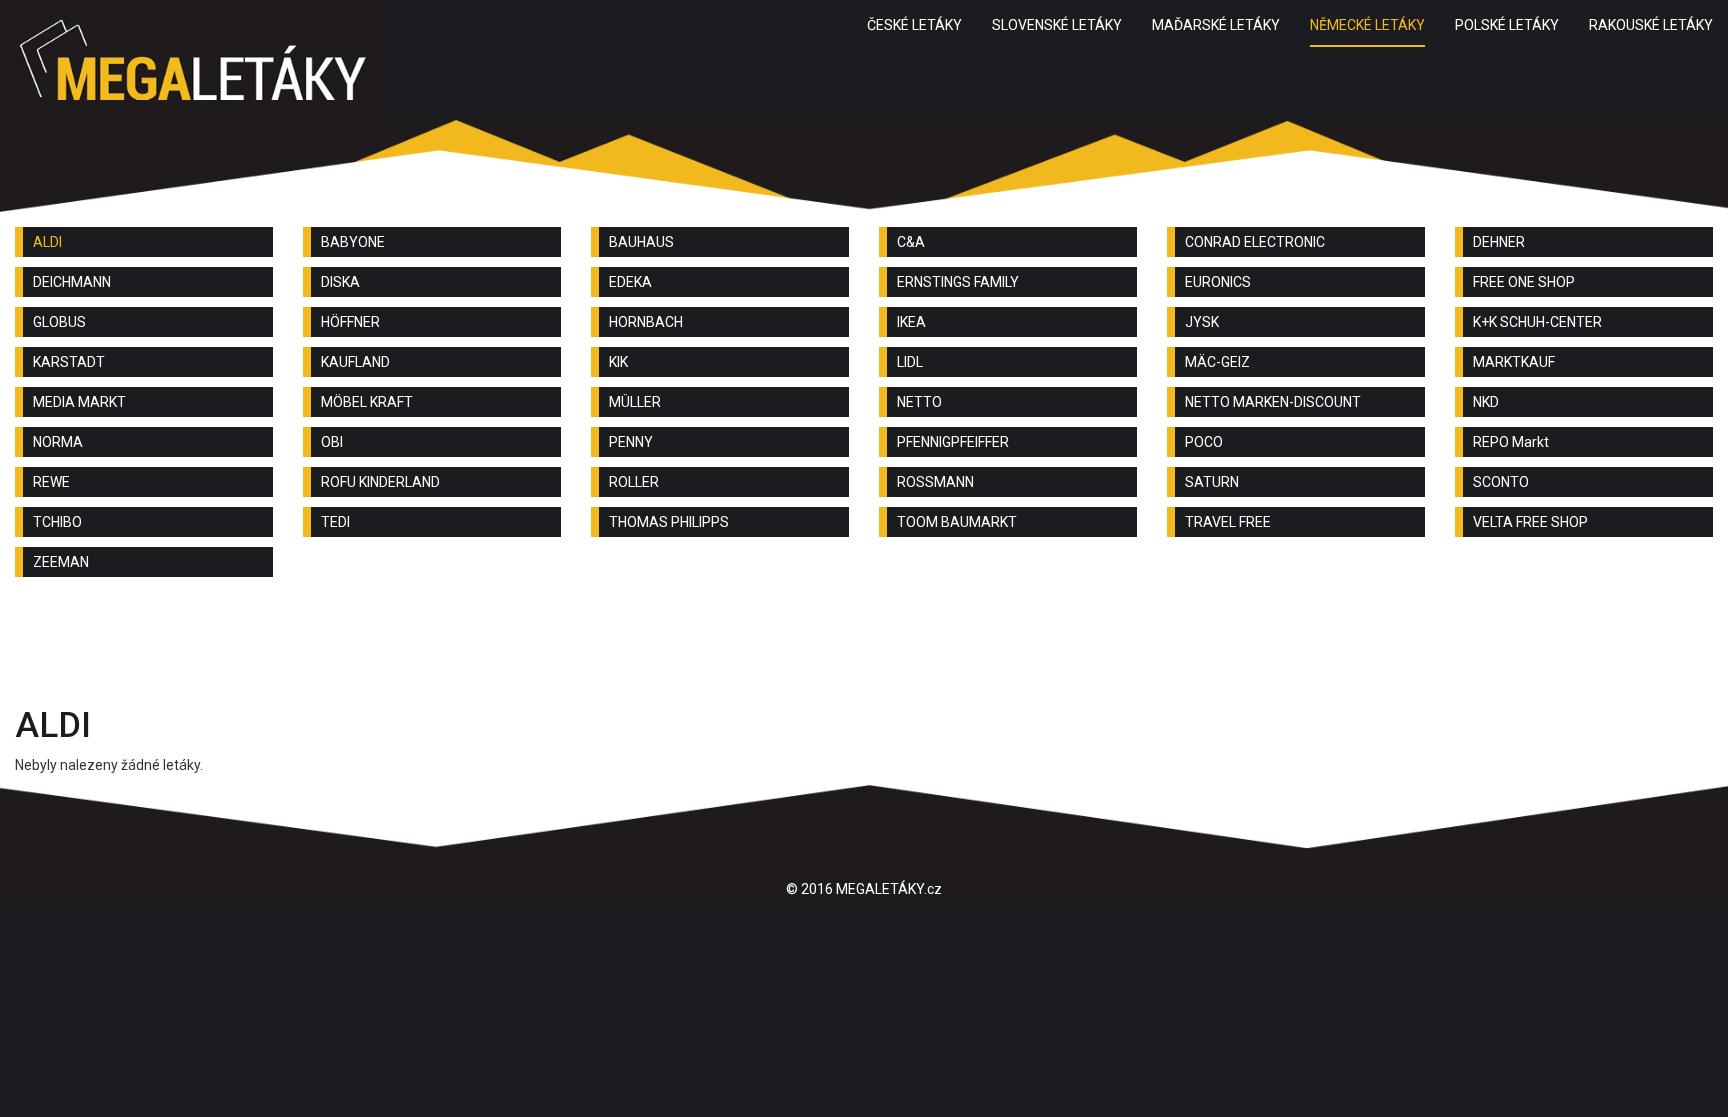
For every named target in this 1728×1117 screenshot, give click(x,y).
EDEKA (630, 282)
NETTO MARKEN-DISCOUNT (1273, 402)
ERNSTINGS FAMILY (958, 282)
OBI (332, 442)
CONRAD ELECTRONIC (1255, 242)
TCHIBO (57, 522)
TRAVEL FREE (1228, 522)
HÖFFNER (350, 322)
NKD (1486, 402)
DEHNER (1499, 242)
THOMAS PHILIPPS (669, 522)
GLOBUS (59, 322)
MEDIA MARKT (79, 402)
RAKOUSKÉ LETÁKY (1651, 25)
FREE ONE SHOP (1524, 282)
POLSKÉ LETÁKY (1507, 25)
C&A (911, 242)
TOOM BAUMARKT (957, 522)
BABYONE (353, 242)
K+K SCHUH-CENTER (1537, 322)
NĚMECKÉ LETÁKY (1367, 25)
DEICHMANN (72, 282)
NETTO (919, 402)
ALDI (47, 242)
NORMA (58, 442)
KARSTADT (69, 362)
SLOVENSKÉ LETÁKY (1057, 25)
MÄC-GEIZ (1217, 362)
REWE (51, 482)
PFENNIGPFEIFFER (953, 442)
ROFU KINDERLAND (380, 482)
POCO (1204, 442)
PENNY (631, 442)
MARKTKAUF (1514, 362)
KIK (618, 362)
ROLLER (634, 482)
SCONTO (1501, 482)
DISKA (340, 282)
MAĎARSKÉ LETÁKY (1216, 25)
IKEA (911, 322)
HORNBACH (646, 322)
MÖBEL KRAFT (367, 402)
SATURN (1212, 482)
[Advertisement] (864, 647)
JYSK (1202, 322)
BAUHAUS (641, 242)
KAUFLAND (355, 362)
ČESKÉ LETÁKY (914, 25)
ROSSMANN (935, 482)
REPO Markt (1511, 442)
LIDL (910, 362)
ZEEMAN (61, 562)
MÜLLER (635, 402)
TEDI (335, 522)
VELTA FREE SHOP (1530, 522)
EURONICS (1218, 282)
